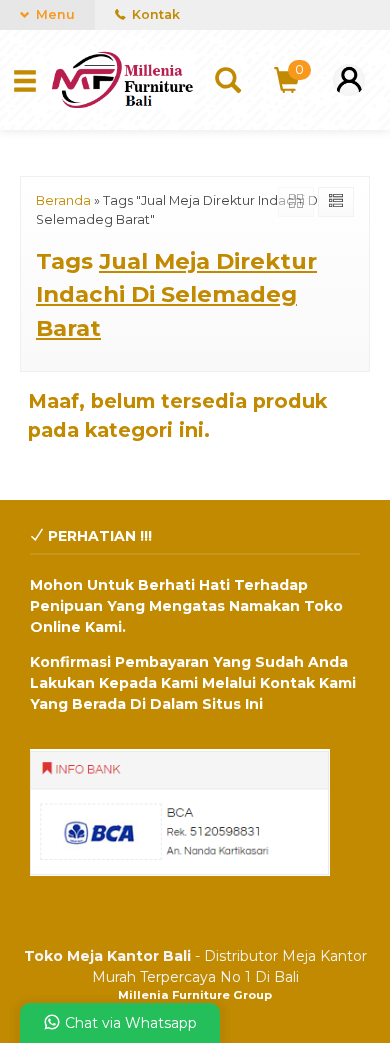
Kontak (154, 14)
